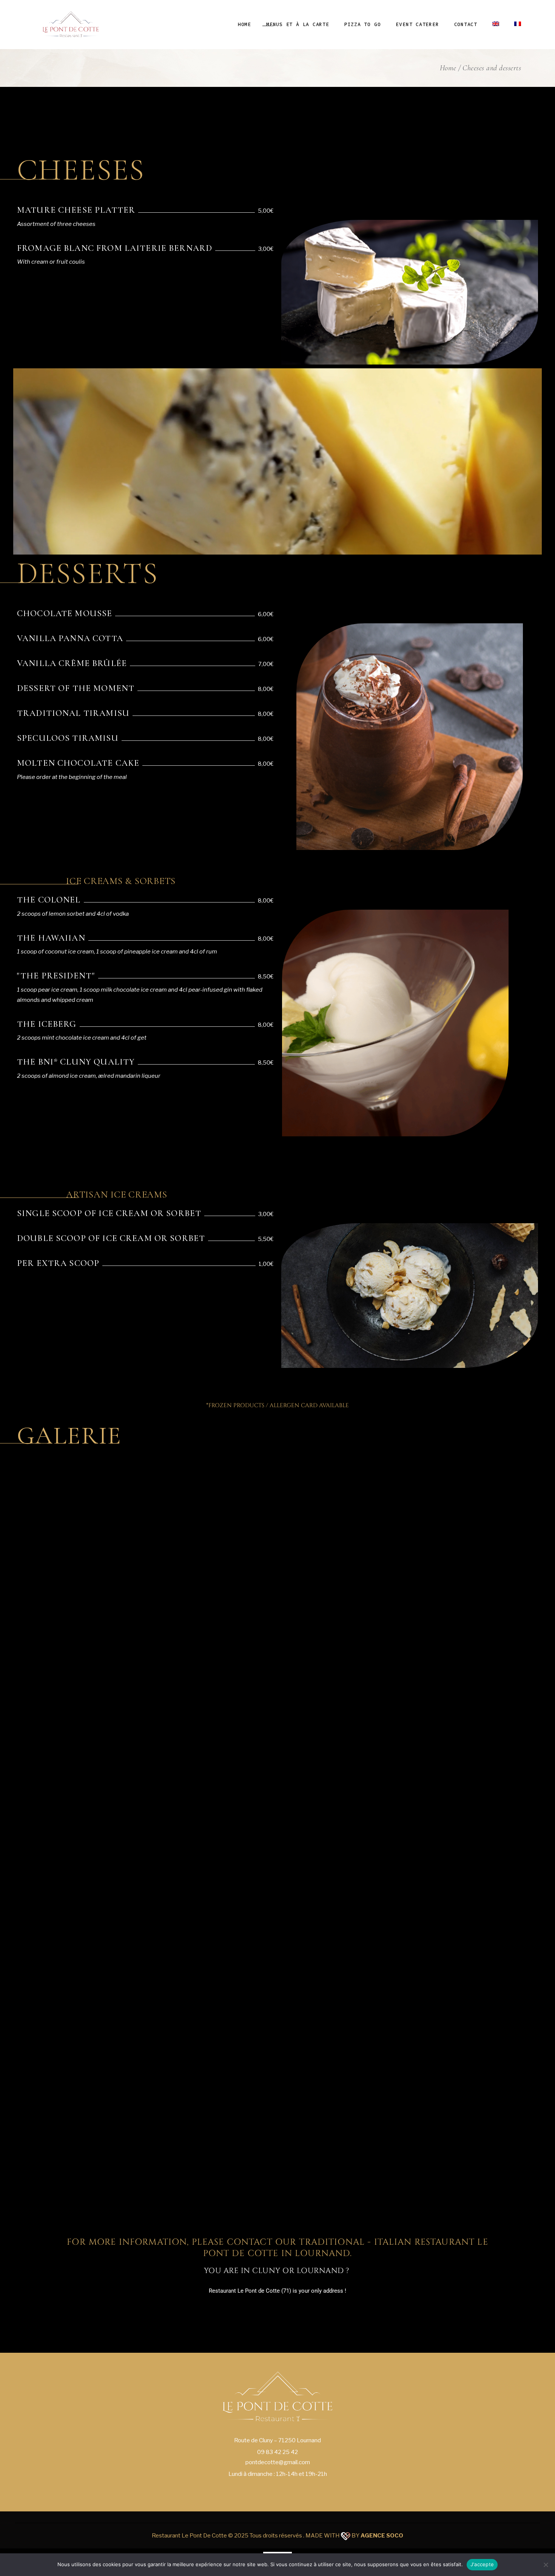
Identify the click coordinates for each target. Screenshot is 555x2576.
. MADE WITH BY (353, 2536)
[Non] (546, 2565)
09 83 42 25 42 (277, 2452)
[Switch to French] (518, 25)
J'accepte (482, 2564)
